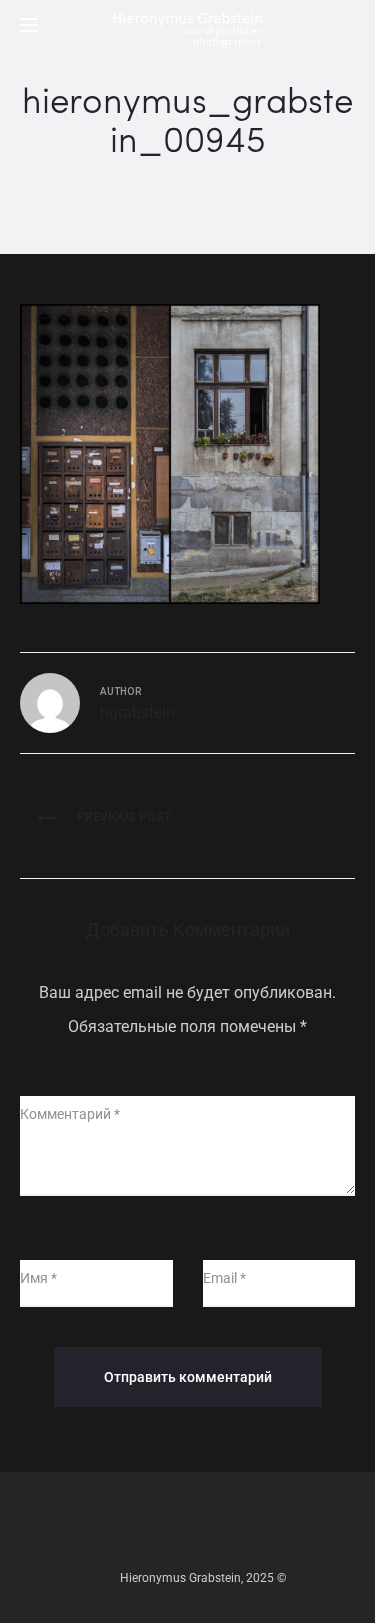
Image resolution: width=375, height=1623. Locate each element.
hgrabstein (137, 712)
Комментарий (70, 1114)
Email (224, 1278)
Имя (38, 1278)
